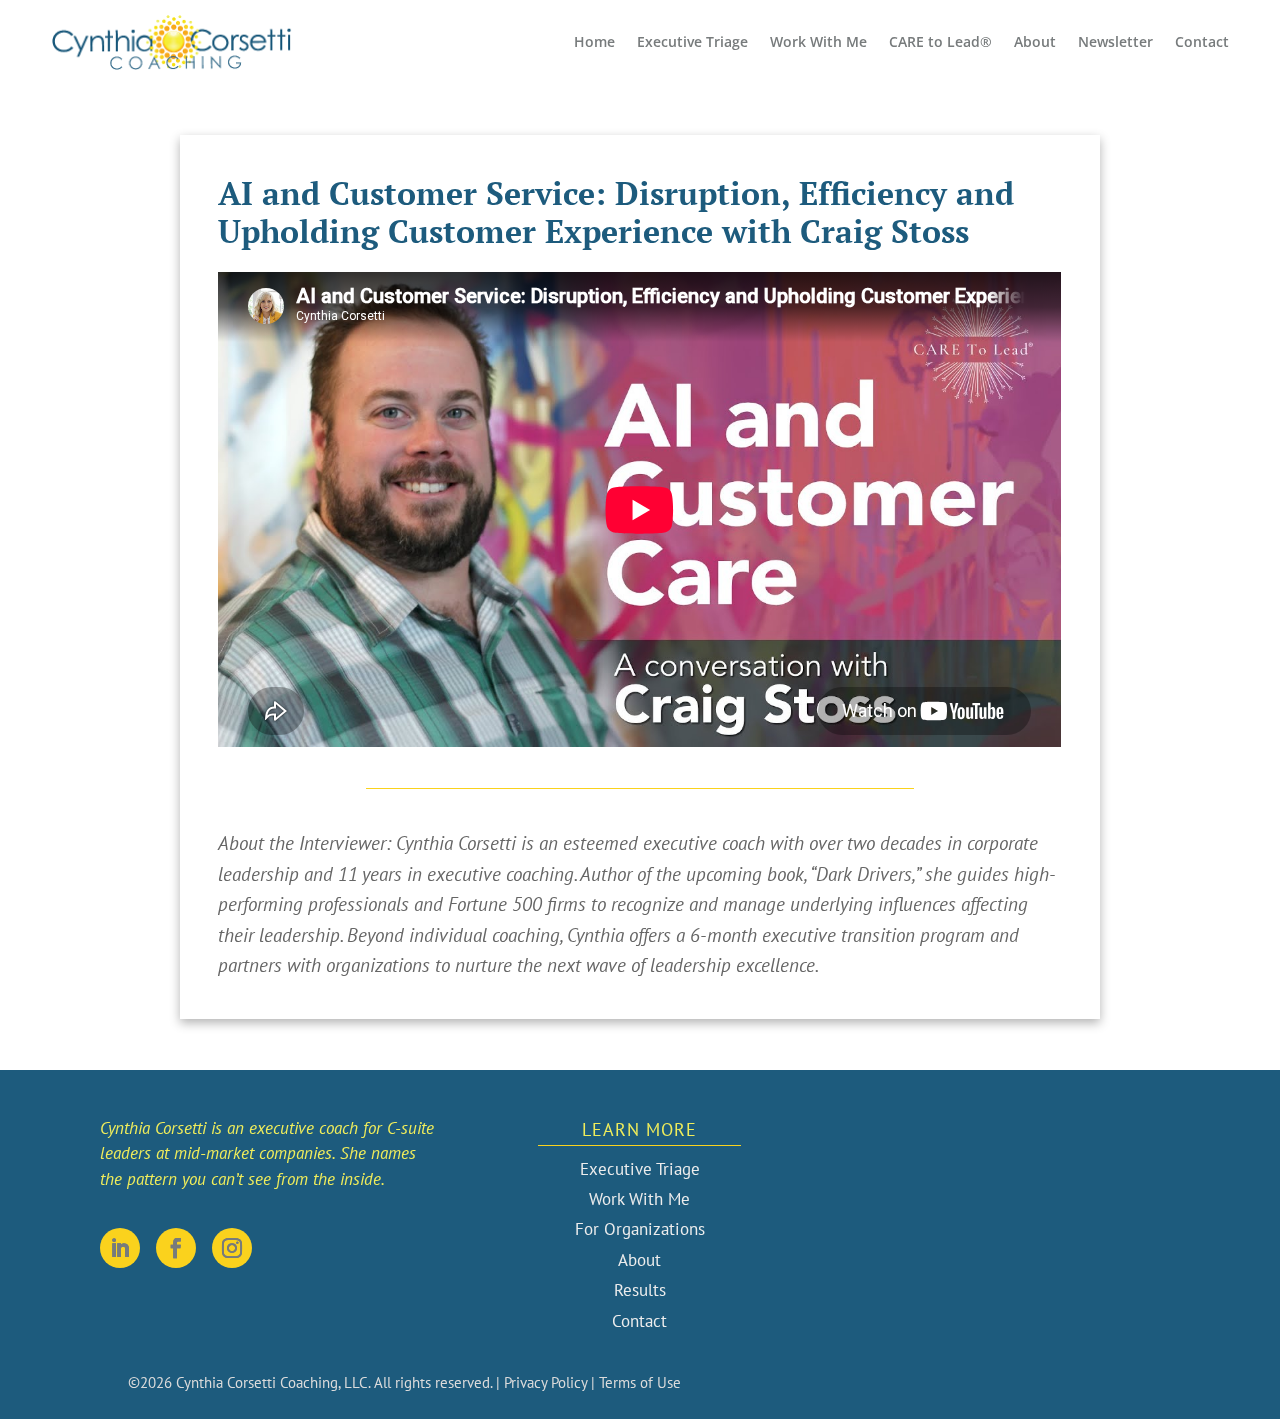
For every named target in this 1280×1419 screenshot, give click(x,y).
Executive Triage (692, 41)
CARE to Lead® (940, 41)
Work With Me (818, 41)
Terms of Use (640, 1382)
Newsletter (1115, 41)
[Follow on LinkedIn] (120, 1248)
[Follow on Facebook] (176, 1248)
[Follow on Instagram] (232, 1248)
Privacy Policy (545, 1382)
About (1035, 41)
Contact (1202, 41)
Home (594, 41)
